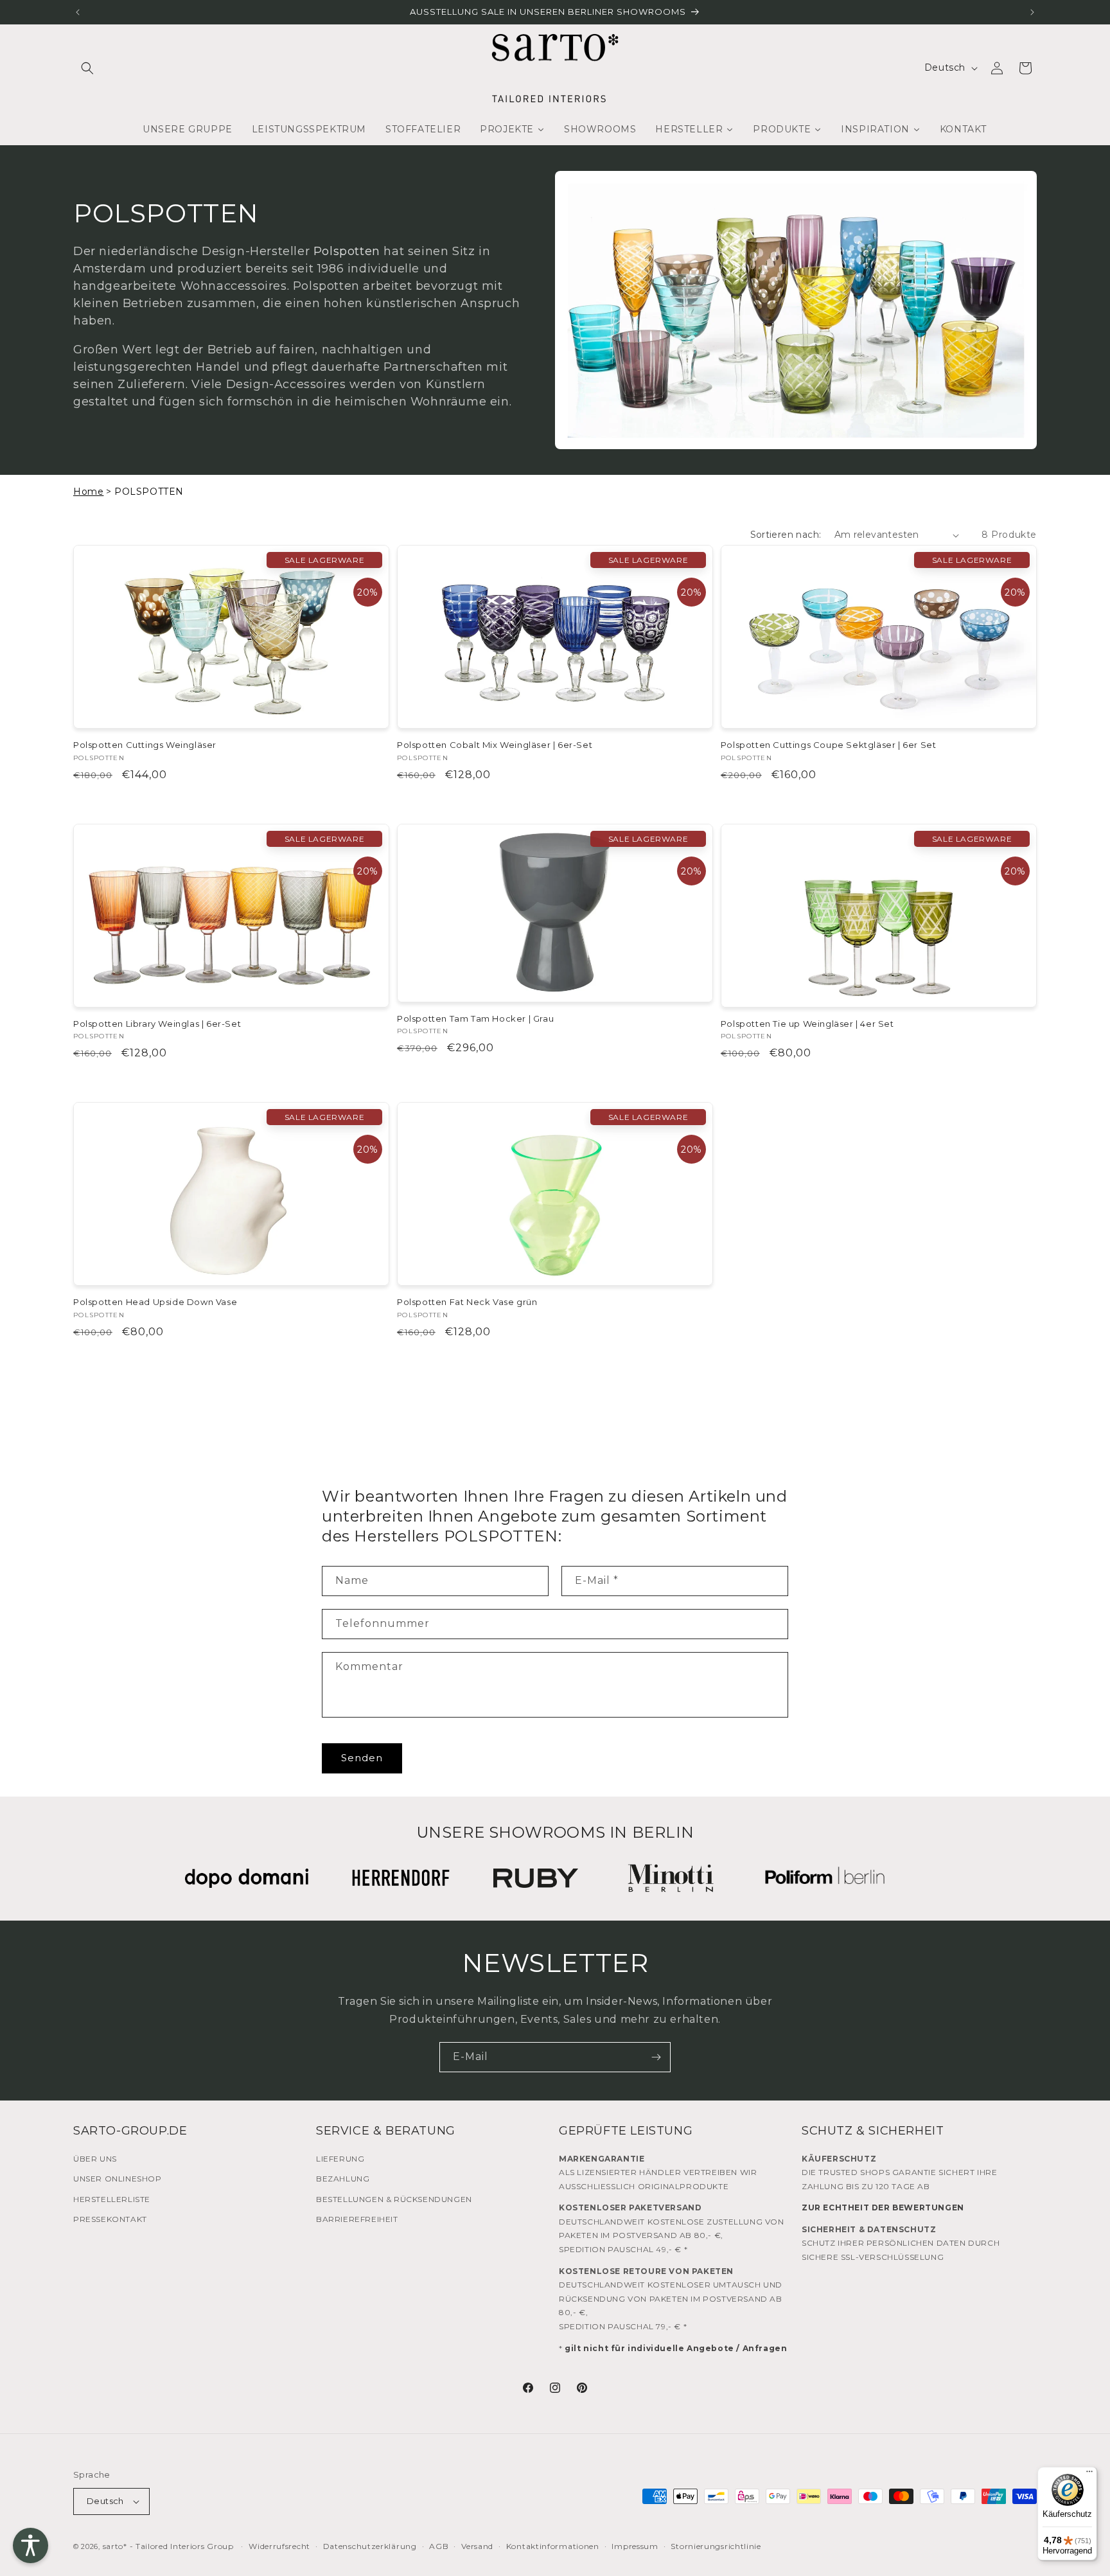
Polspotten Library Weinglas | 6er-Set (157, 1024)
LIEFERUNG (340, 2159)
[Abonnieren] (656, 2057)
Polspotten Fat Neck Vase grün (467, 1302)
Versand (477, 2546)
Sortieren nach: (786, 535)
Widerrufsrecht (279, 2546)
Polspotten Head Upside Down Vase (155, 1302)
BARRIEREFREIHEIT (357, 2219)
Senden (362, 1758)
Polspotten (347, 251)
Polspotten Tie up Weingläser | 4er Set (807, 1024)
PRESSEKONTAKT (110, 2219)
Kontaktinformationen (553, 2546)
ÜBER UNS (95, 2159)
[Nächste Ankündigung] (1032, 12)
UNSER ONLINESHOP (118, 2179)
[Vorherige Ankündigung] (78, 12)
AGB (439, 2546)
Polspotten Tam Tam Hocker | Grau (475, 1018)
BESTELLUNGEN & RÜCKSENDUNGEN (394, 2199)
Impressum (635, 2546)
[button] (87, 68)
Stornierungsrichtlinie (716, 2546)
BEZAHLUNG (343, 2179)
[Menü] (1089, 2474)
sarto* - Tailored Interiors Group (168, 2546)
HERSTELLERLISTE (112, 2199)
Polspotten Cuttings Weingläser (145, 745)
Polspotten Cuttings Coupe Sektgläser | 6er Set (829, 745)
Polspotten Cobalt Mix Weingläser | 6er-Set (495, 745)
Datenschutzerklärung (370, 2546)
